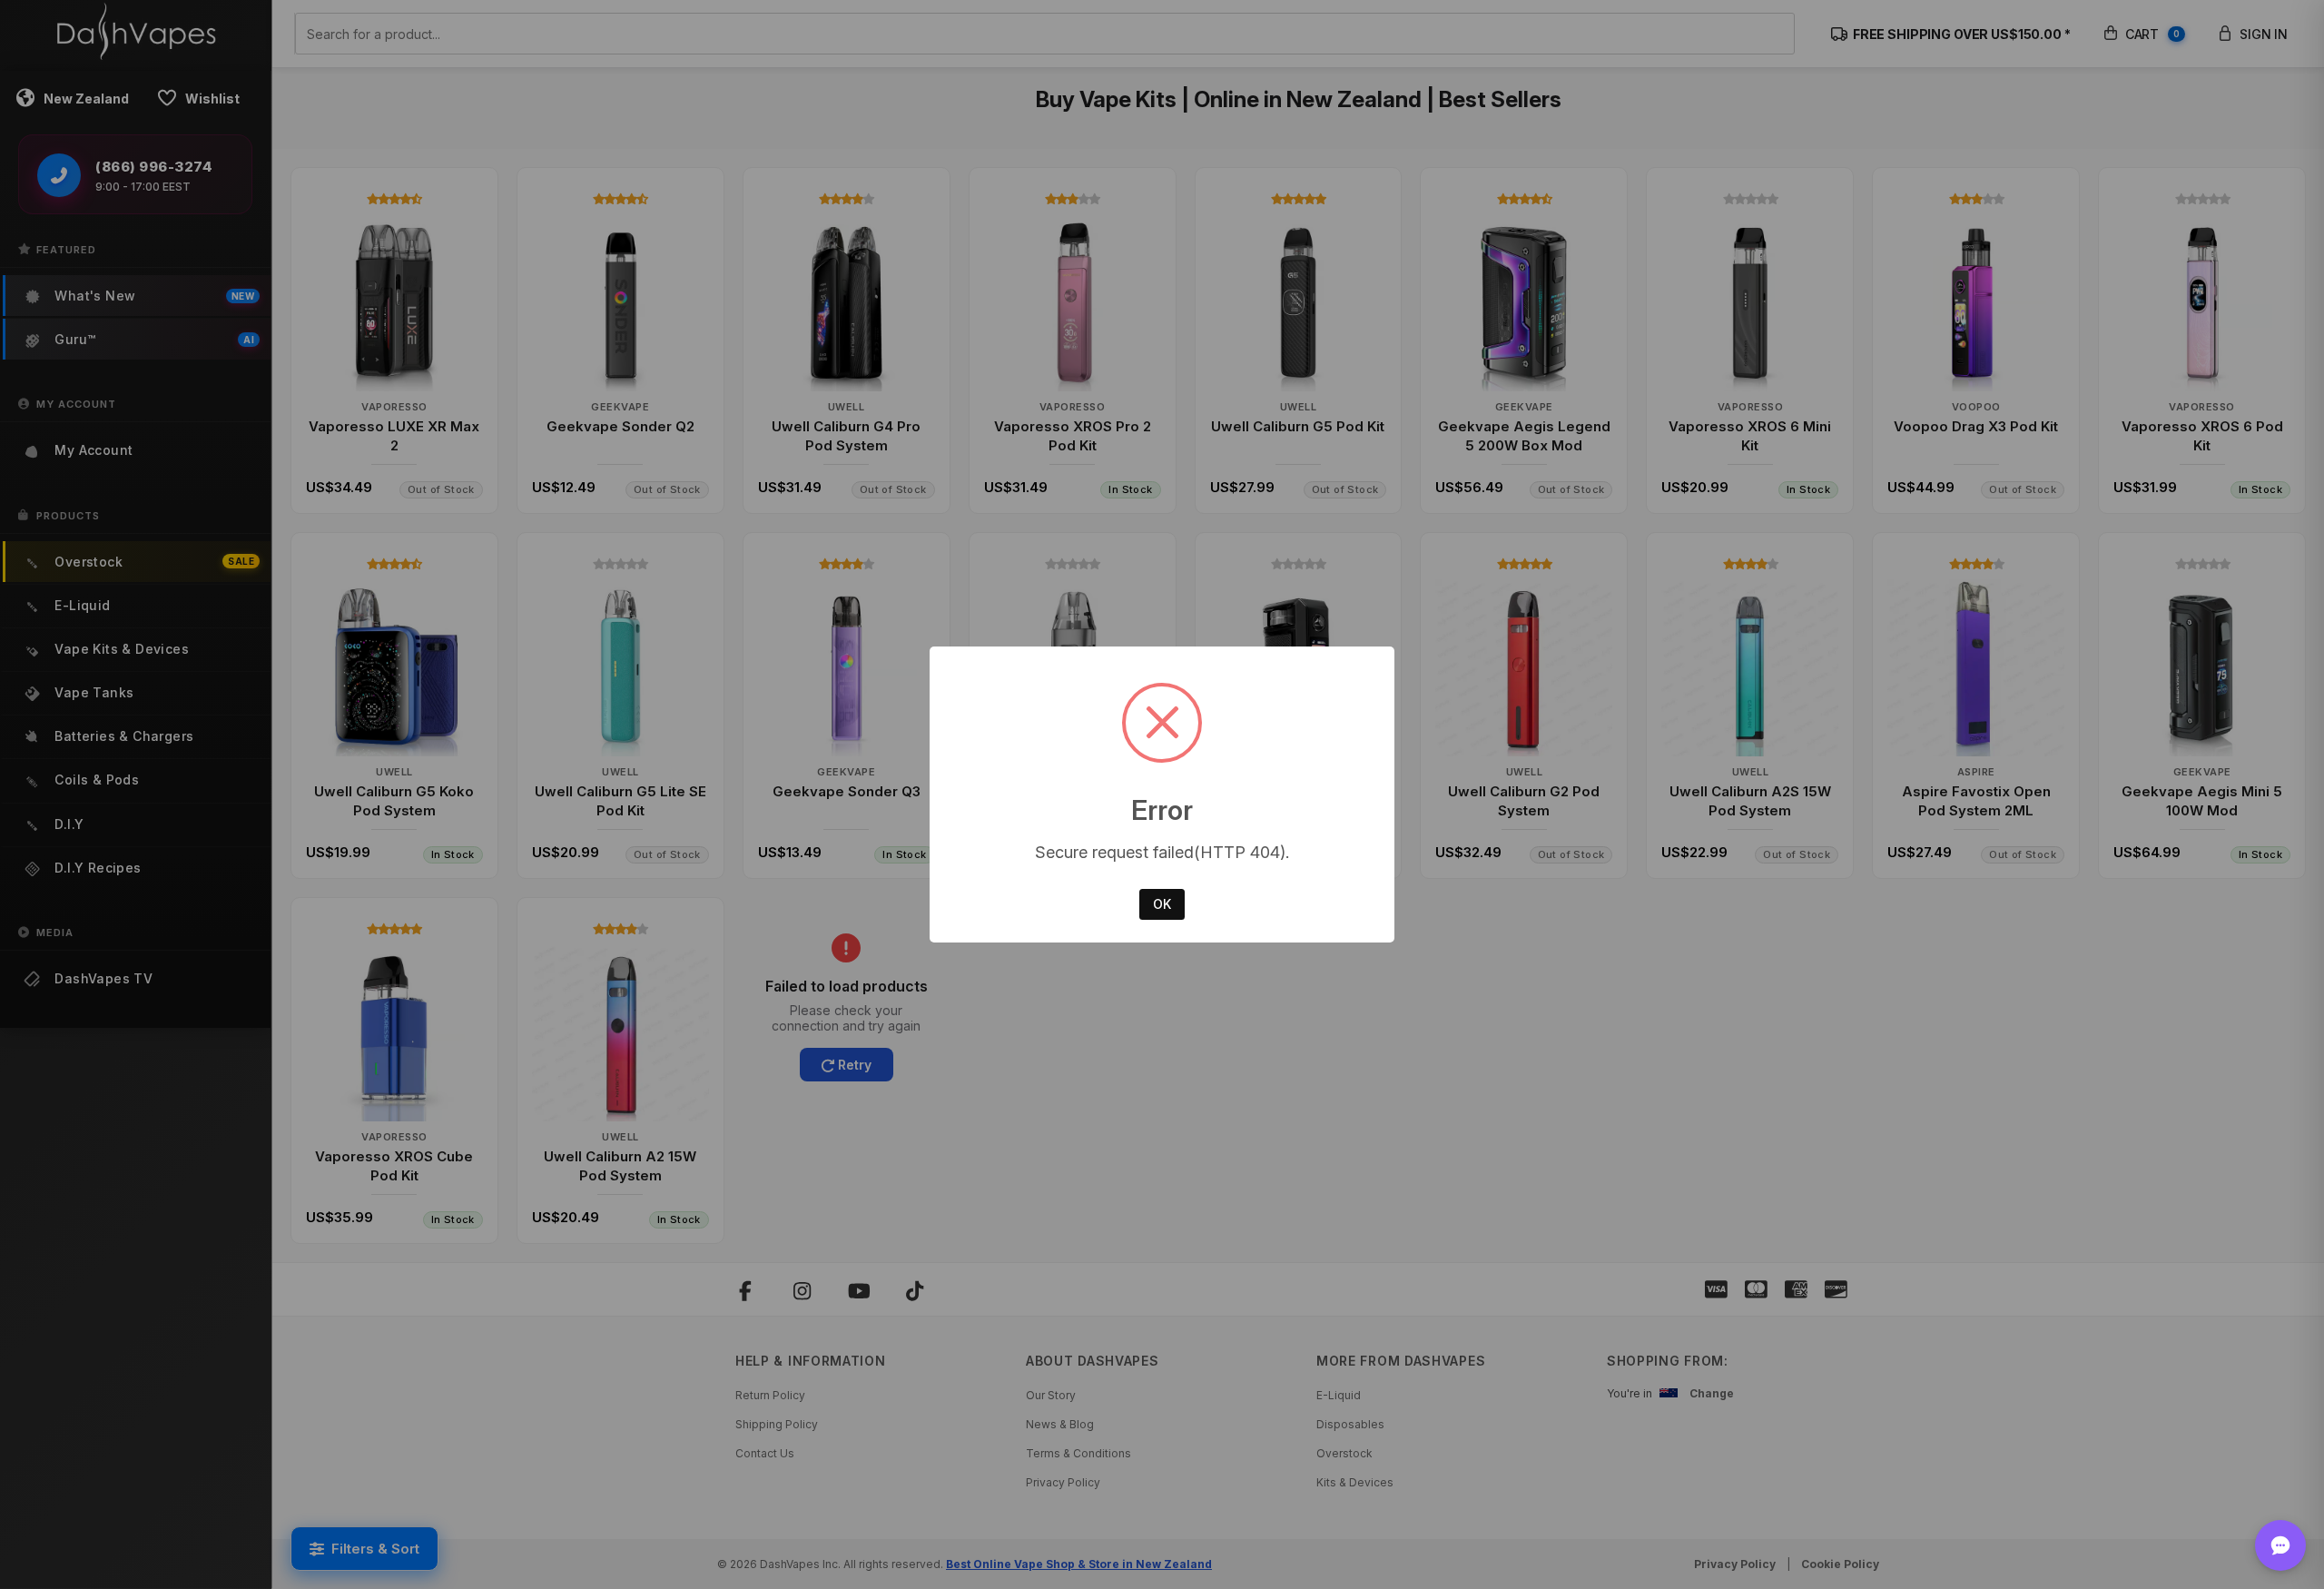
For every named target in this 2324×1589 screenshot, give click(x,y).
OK (1162, 904)
